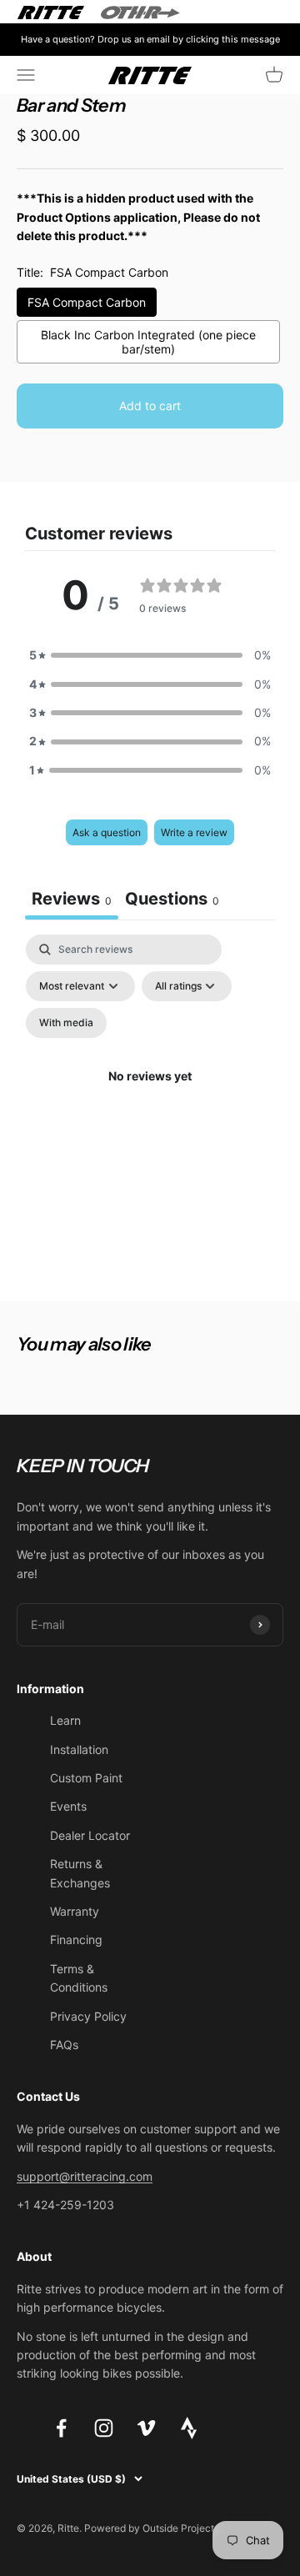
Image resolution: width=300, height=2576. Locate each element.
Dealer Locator (90, 1835)
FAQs (64, 2045)
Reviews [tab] (72, 899)
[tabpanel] (150, 1096)
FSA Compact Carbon (87, 302)
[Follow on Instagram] (104, 2428)
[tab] (172, 901)
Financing (76, 1940)
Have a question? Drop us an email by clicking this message (150, 39)
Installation (79, 1749)
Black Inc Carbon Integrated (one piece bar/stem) (148, 342)
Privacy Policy (88, 2016)
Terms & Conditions (79, 1978)
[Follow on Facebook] (61, 2428)
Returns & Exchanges (80, 1873)
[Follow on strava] (189, 2435)
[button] (150, 655)
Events (68, 1806)
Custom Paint (86, 1778)
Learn (65, 1720)
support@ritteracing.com (85, 2176)
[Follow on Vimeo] (146, 2428)
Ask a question (107, 832)
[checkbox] (66, 1023)
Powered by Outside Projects (152, 2528)
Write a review (194, 832)
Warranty (75, 1911)
